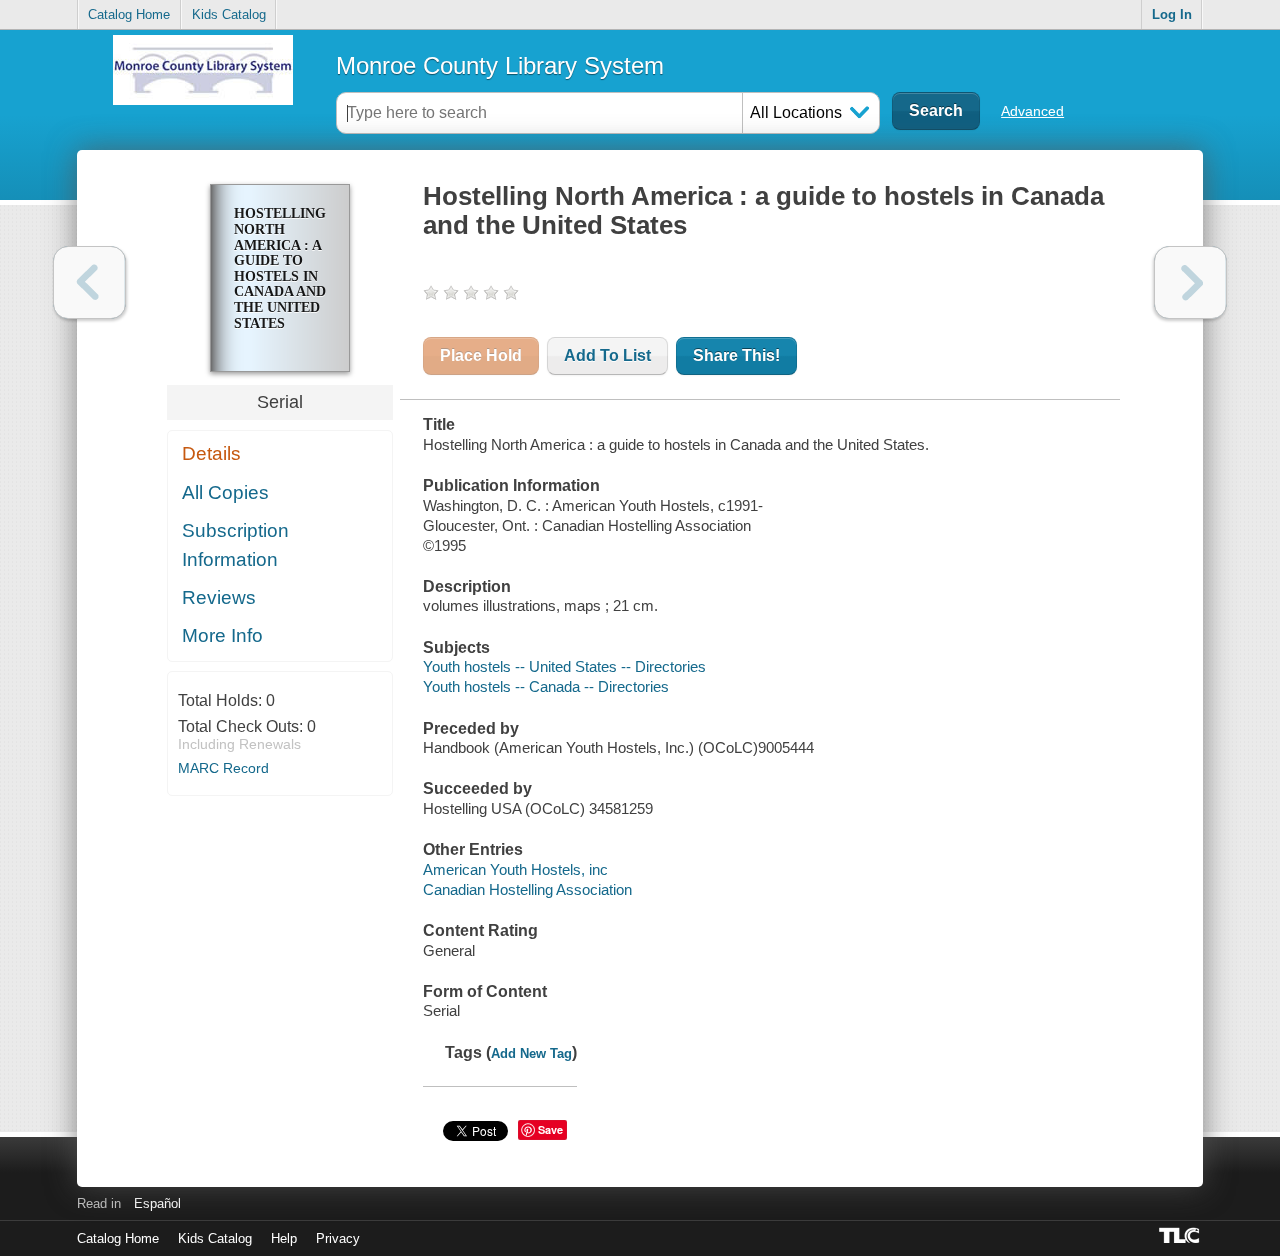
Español (157, 1203)
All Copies (225, 492)
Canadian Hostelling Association (527, 889)
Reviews (219, 597)
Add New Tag (531, 1053)
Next (1190, 282)
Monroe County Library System (500, 65)
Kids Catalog (229, 14)
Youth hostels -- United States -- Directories (564, 666)
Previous (89, 282)
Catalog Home (129, 14)
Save (550, 1129)
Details (211, 453)
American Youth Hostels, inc (515, 869)
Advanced (1032, 111)
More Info (222, 635)
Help (284, 1238)
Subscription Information (235, 545)
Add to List (607, 355)
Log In (1172, 14)
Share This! (736, 355)
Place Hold (481, 355)
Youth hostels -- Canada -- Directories (546, 686)
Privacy (338, 1238)
